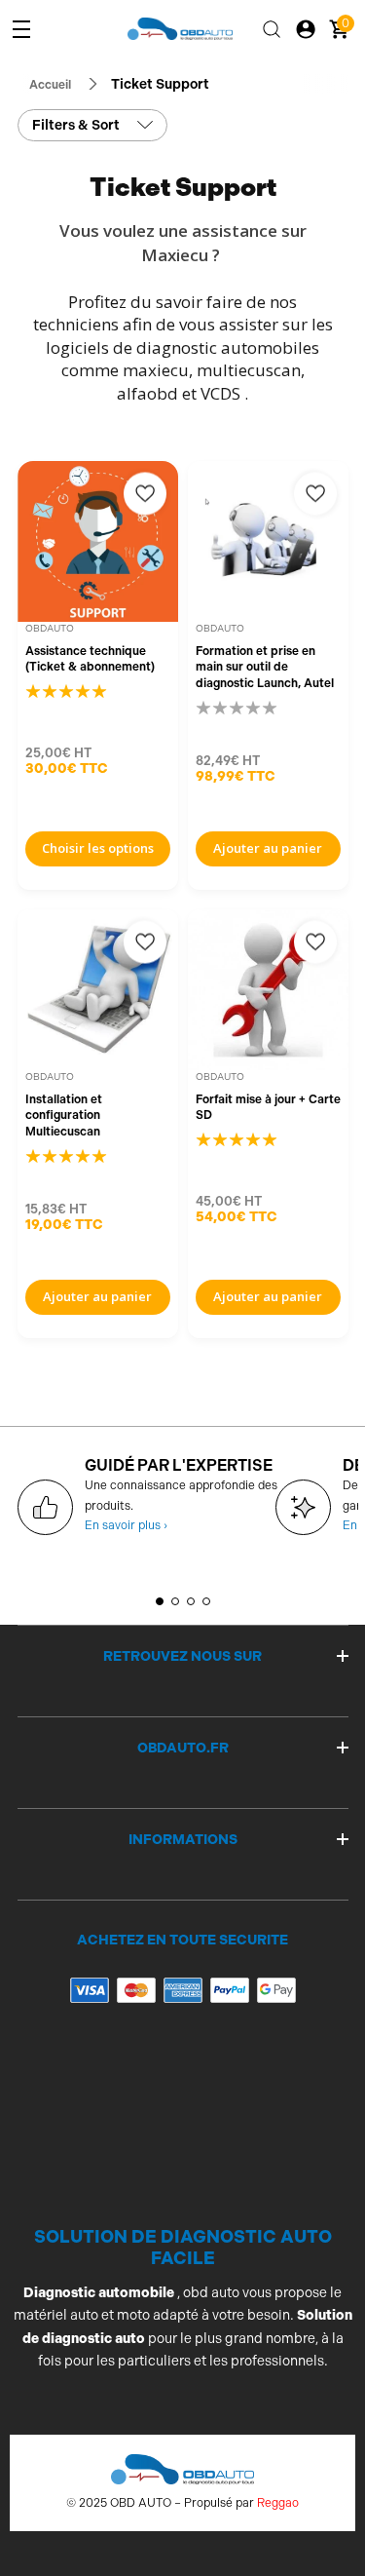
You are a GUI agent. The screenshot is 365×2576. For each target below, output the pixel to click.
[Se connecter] (306, 29)
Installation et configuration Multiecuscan (64, 1115)
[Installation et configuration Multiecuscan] (98, 990)
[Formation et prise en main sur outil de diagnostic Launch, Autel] (268, 541)
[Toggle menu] (21, 29)
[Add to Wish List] (145, 494)
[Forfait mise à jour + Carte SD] (268, 990)
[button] (160, 1601)
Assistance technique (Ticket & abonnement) (90, 659)
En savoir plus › (126, 1525)
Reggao (278, 2503)
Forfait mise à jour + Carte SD (268, 1108)
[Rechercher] (272, 29)
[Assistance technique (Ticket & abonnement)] (98, 541)
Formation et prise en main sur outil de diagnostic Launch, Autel (265, 667)
